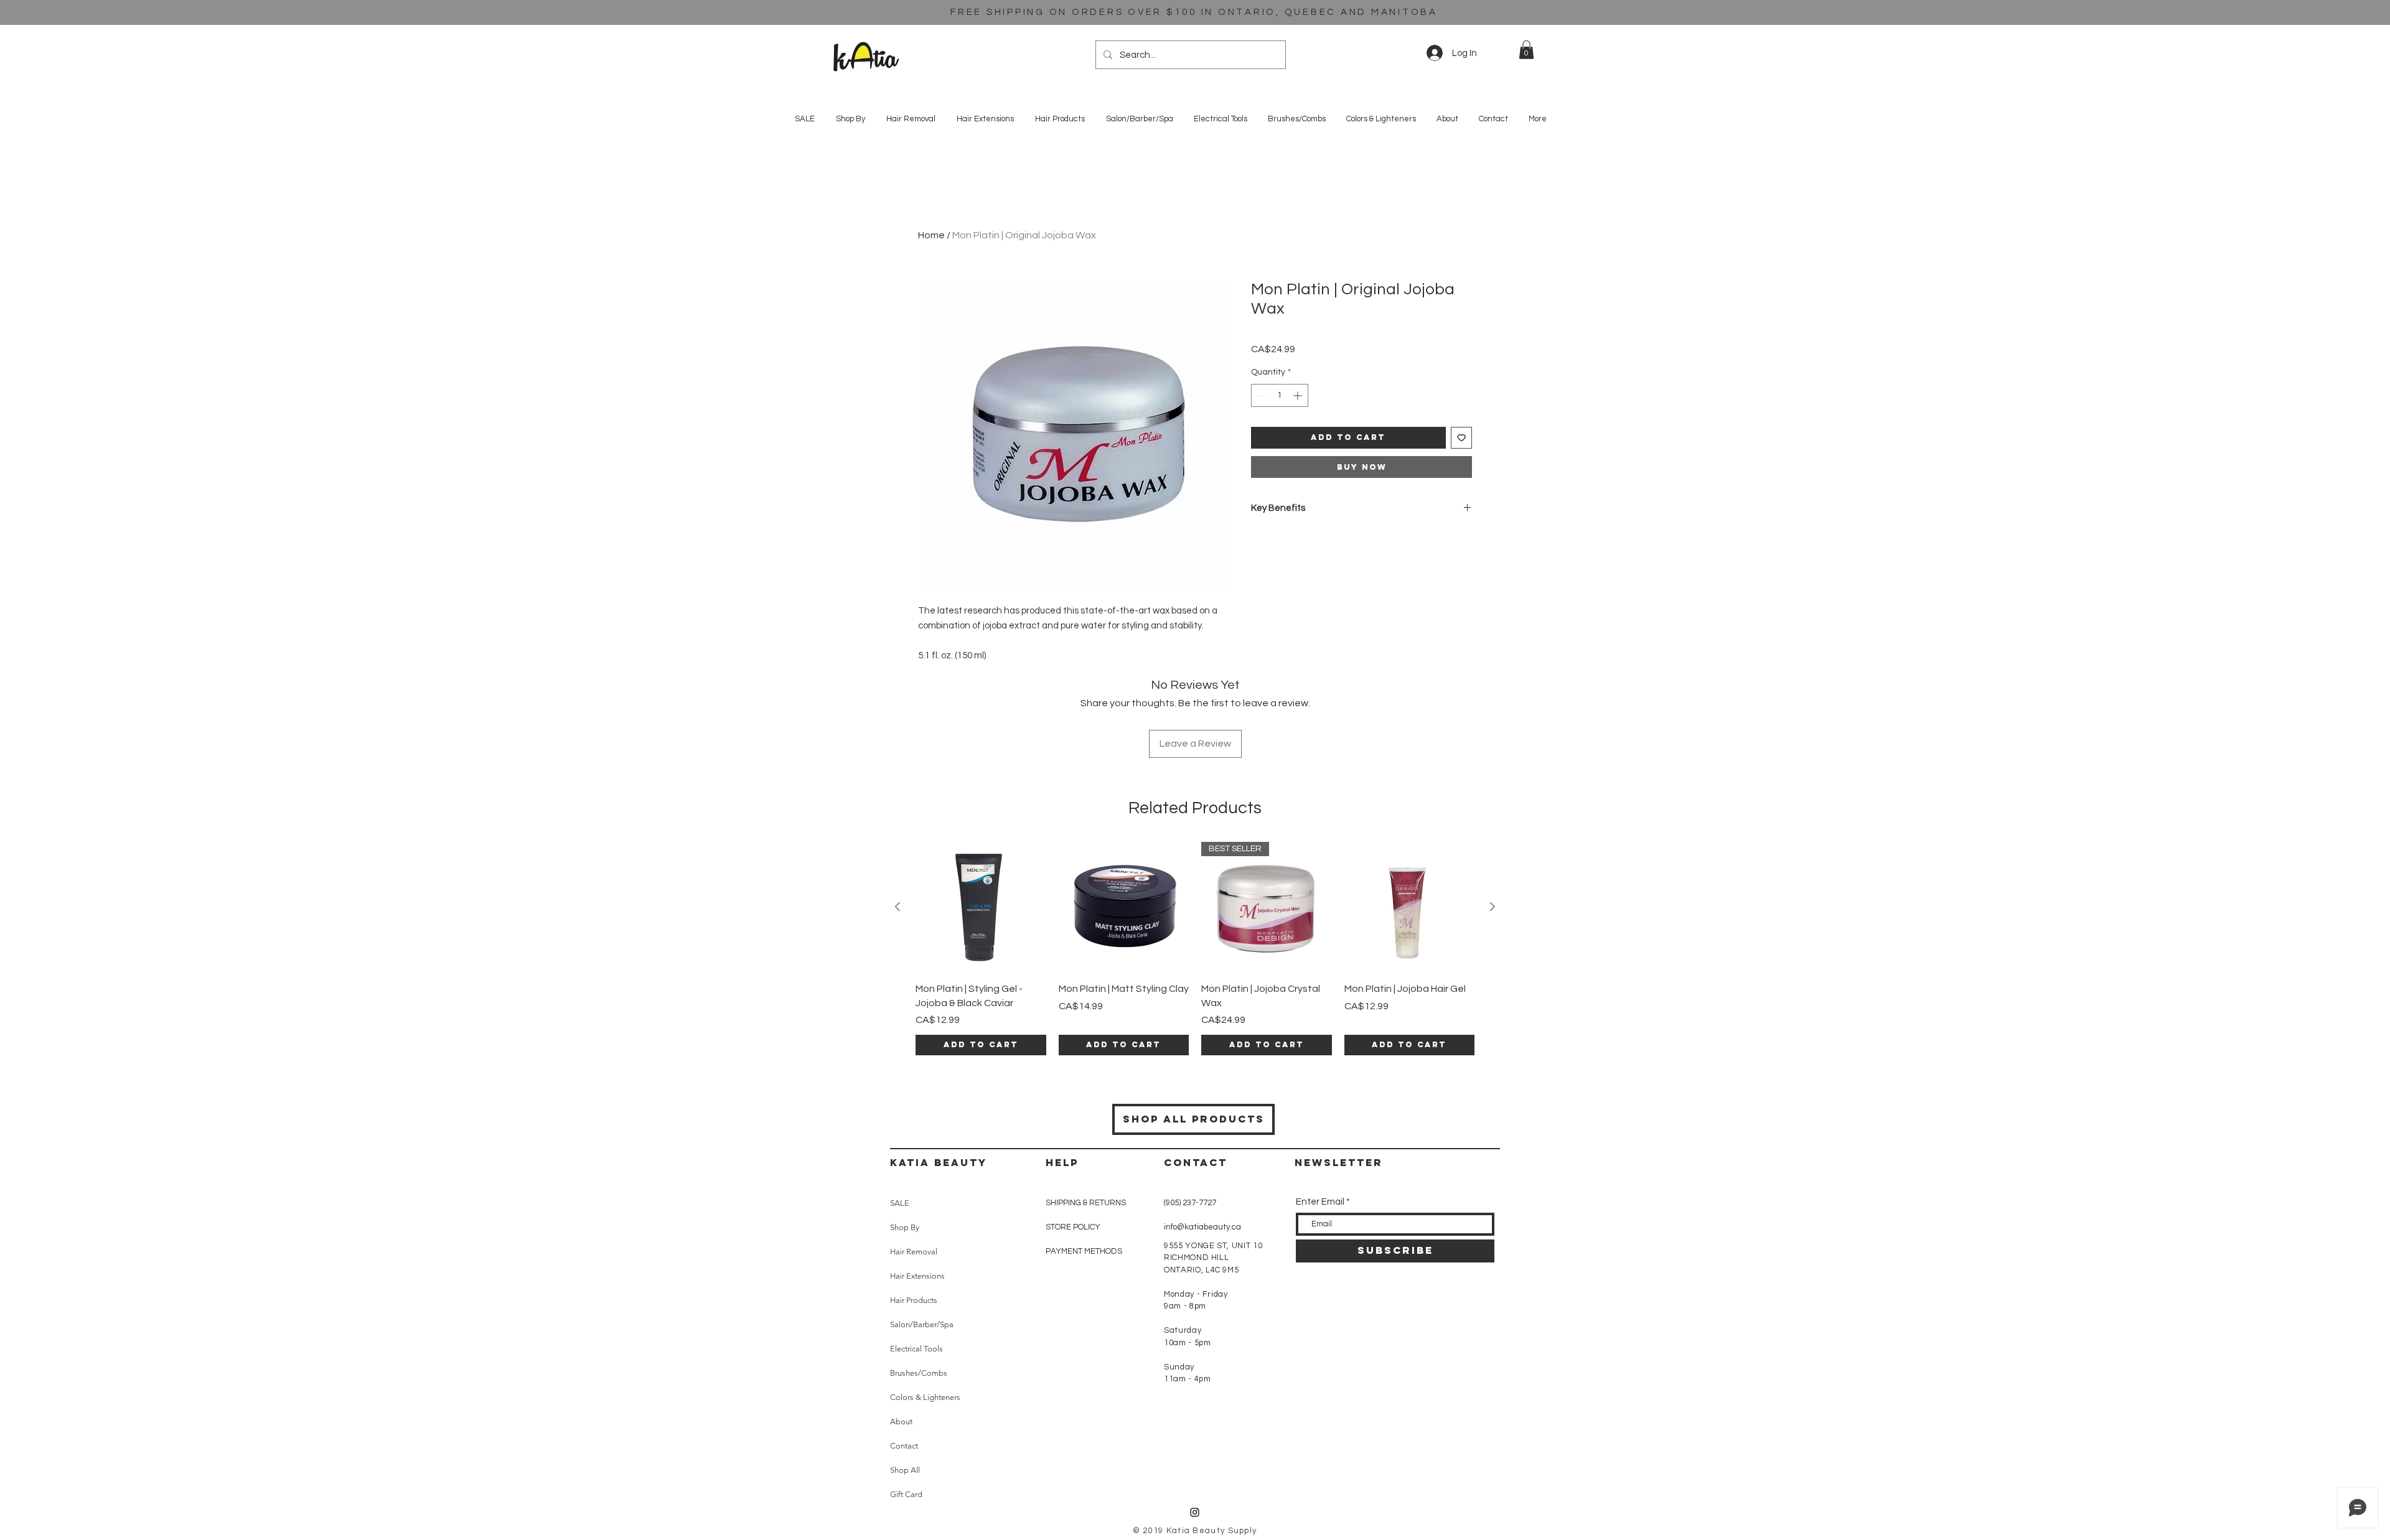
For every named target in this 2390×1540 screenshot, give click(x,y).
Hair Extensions (917, 1276)
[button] (1526, 50)
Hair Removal (914, 1252)
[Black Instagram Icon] (1195, 1512)
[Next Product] (1493, 907)
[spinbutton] (1280, 395)
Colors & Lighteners (925, 1397)
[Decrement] (1261, 395)
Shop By (905, 1227)
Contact (904, 1446)
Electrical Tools (916, 1349)
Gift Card (906, 1494)
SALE (900, 1203)
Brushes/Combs (919, 1373)
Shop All (905, 1470)
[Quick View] (981, 907)
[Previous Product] (897, 907)
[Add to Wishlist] (1462, 438)
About (901, 1421)
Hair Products (914, 1300)
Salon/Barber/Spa (922, 1324)
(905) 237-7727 (1190, 1203)
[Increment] (1299, 395)
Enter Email (1320, 1202)
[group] (1195, 949)
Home (931, 235)
